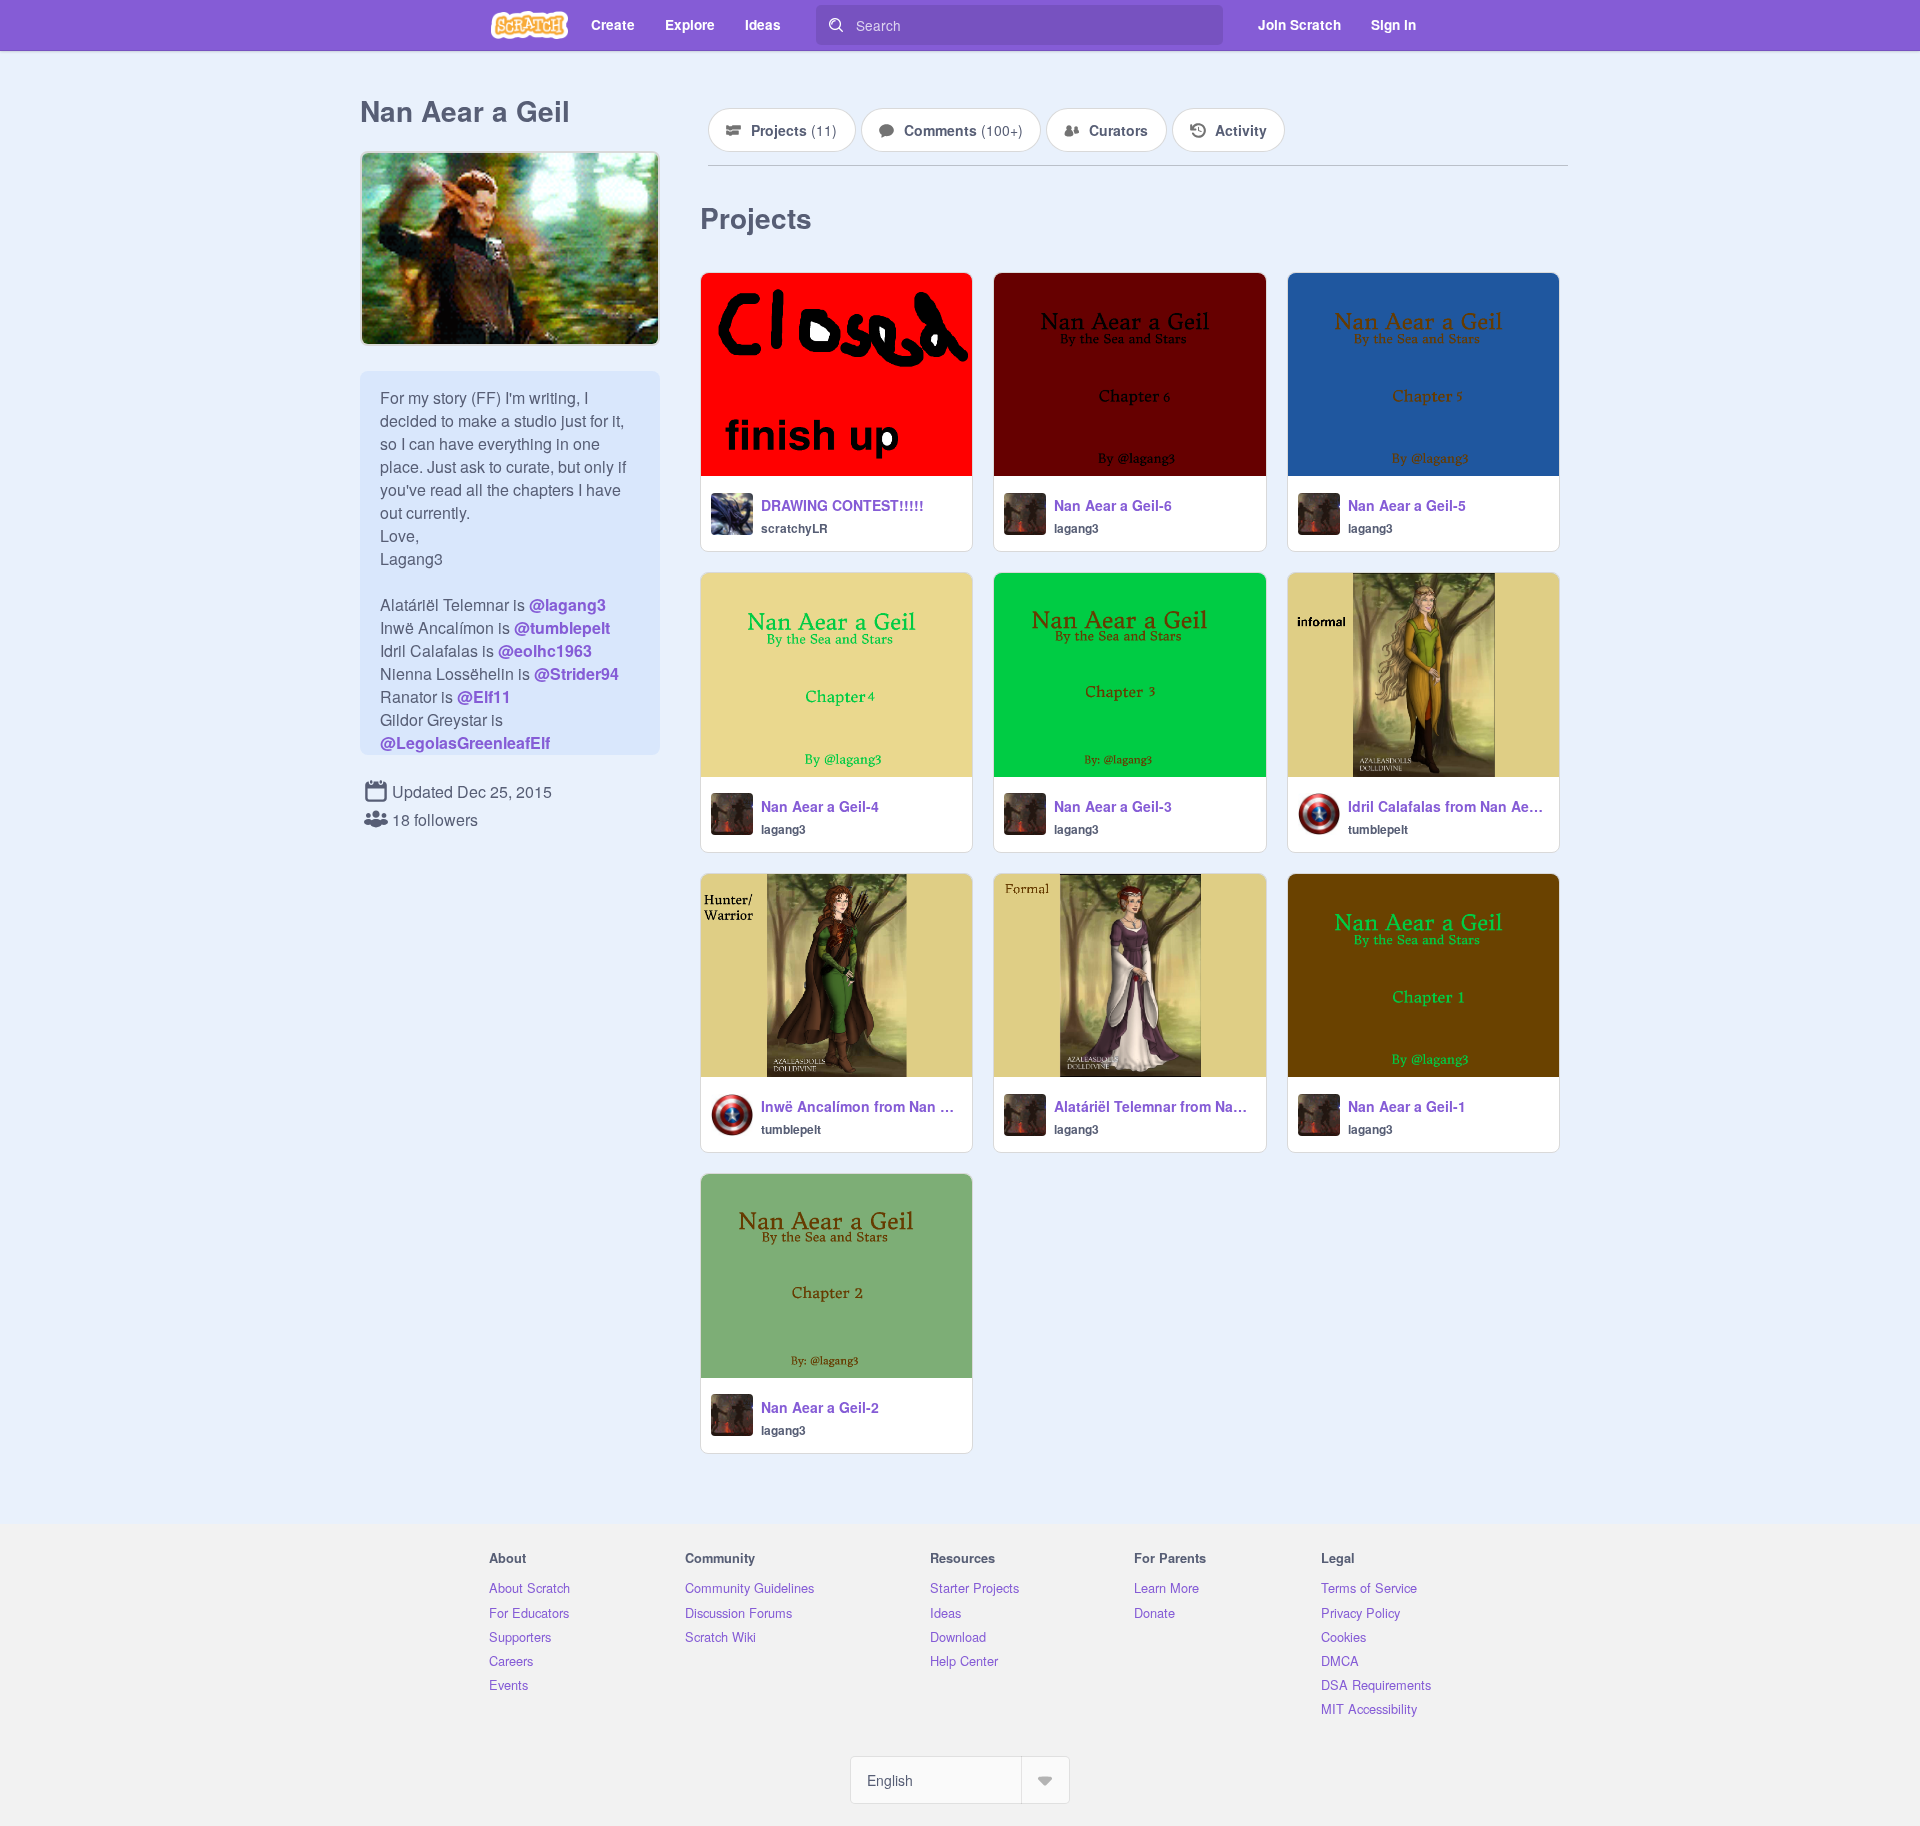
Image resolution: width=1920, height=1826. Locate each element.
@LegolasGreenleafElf (465, 742)
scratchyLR (794, 528)
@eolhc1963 (545, 650)
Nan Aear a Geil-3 (1113, 806)
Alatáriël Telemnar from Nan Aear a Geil (1153, 1106)
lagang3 (1076, 528)
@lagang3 (567, 604)
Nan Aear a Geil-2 (820, 1407)
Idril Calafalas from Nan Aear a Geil (1447, 806)
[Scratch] (529, 25)
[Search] (836, 25)
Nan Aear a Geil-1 (1407, 1106)
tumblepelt (1378, 829)
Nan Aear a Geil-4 (820, 806)
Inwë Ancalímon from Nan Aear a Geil (860, 1106)
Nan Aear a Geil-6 (1113, 505)
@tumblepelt (562, 627)
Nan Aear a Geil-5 (1407, 505)
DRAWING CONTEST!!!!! (842, 505)
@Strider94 (576, 673)
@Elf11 (484, 696)
